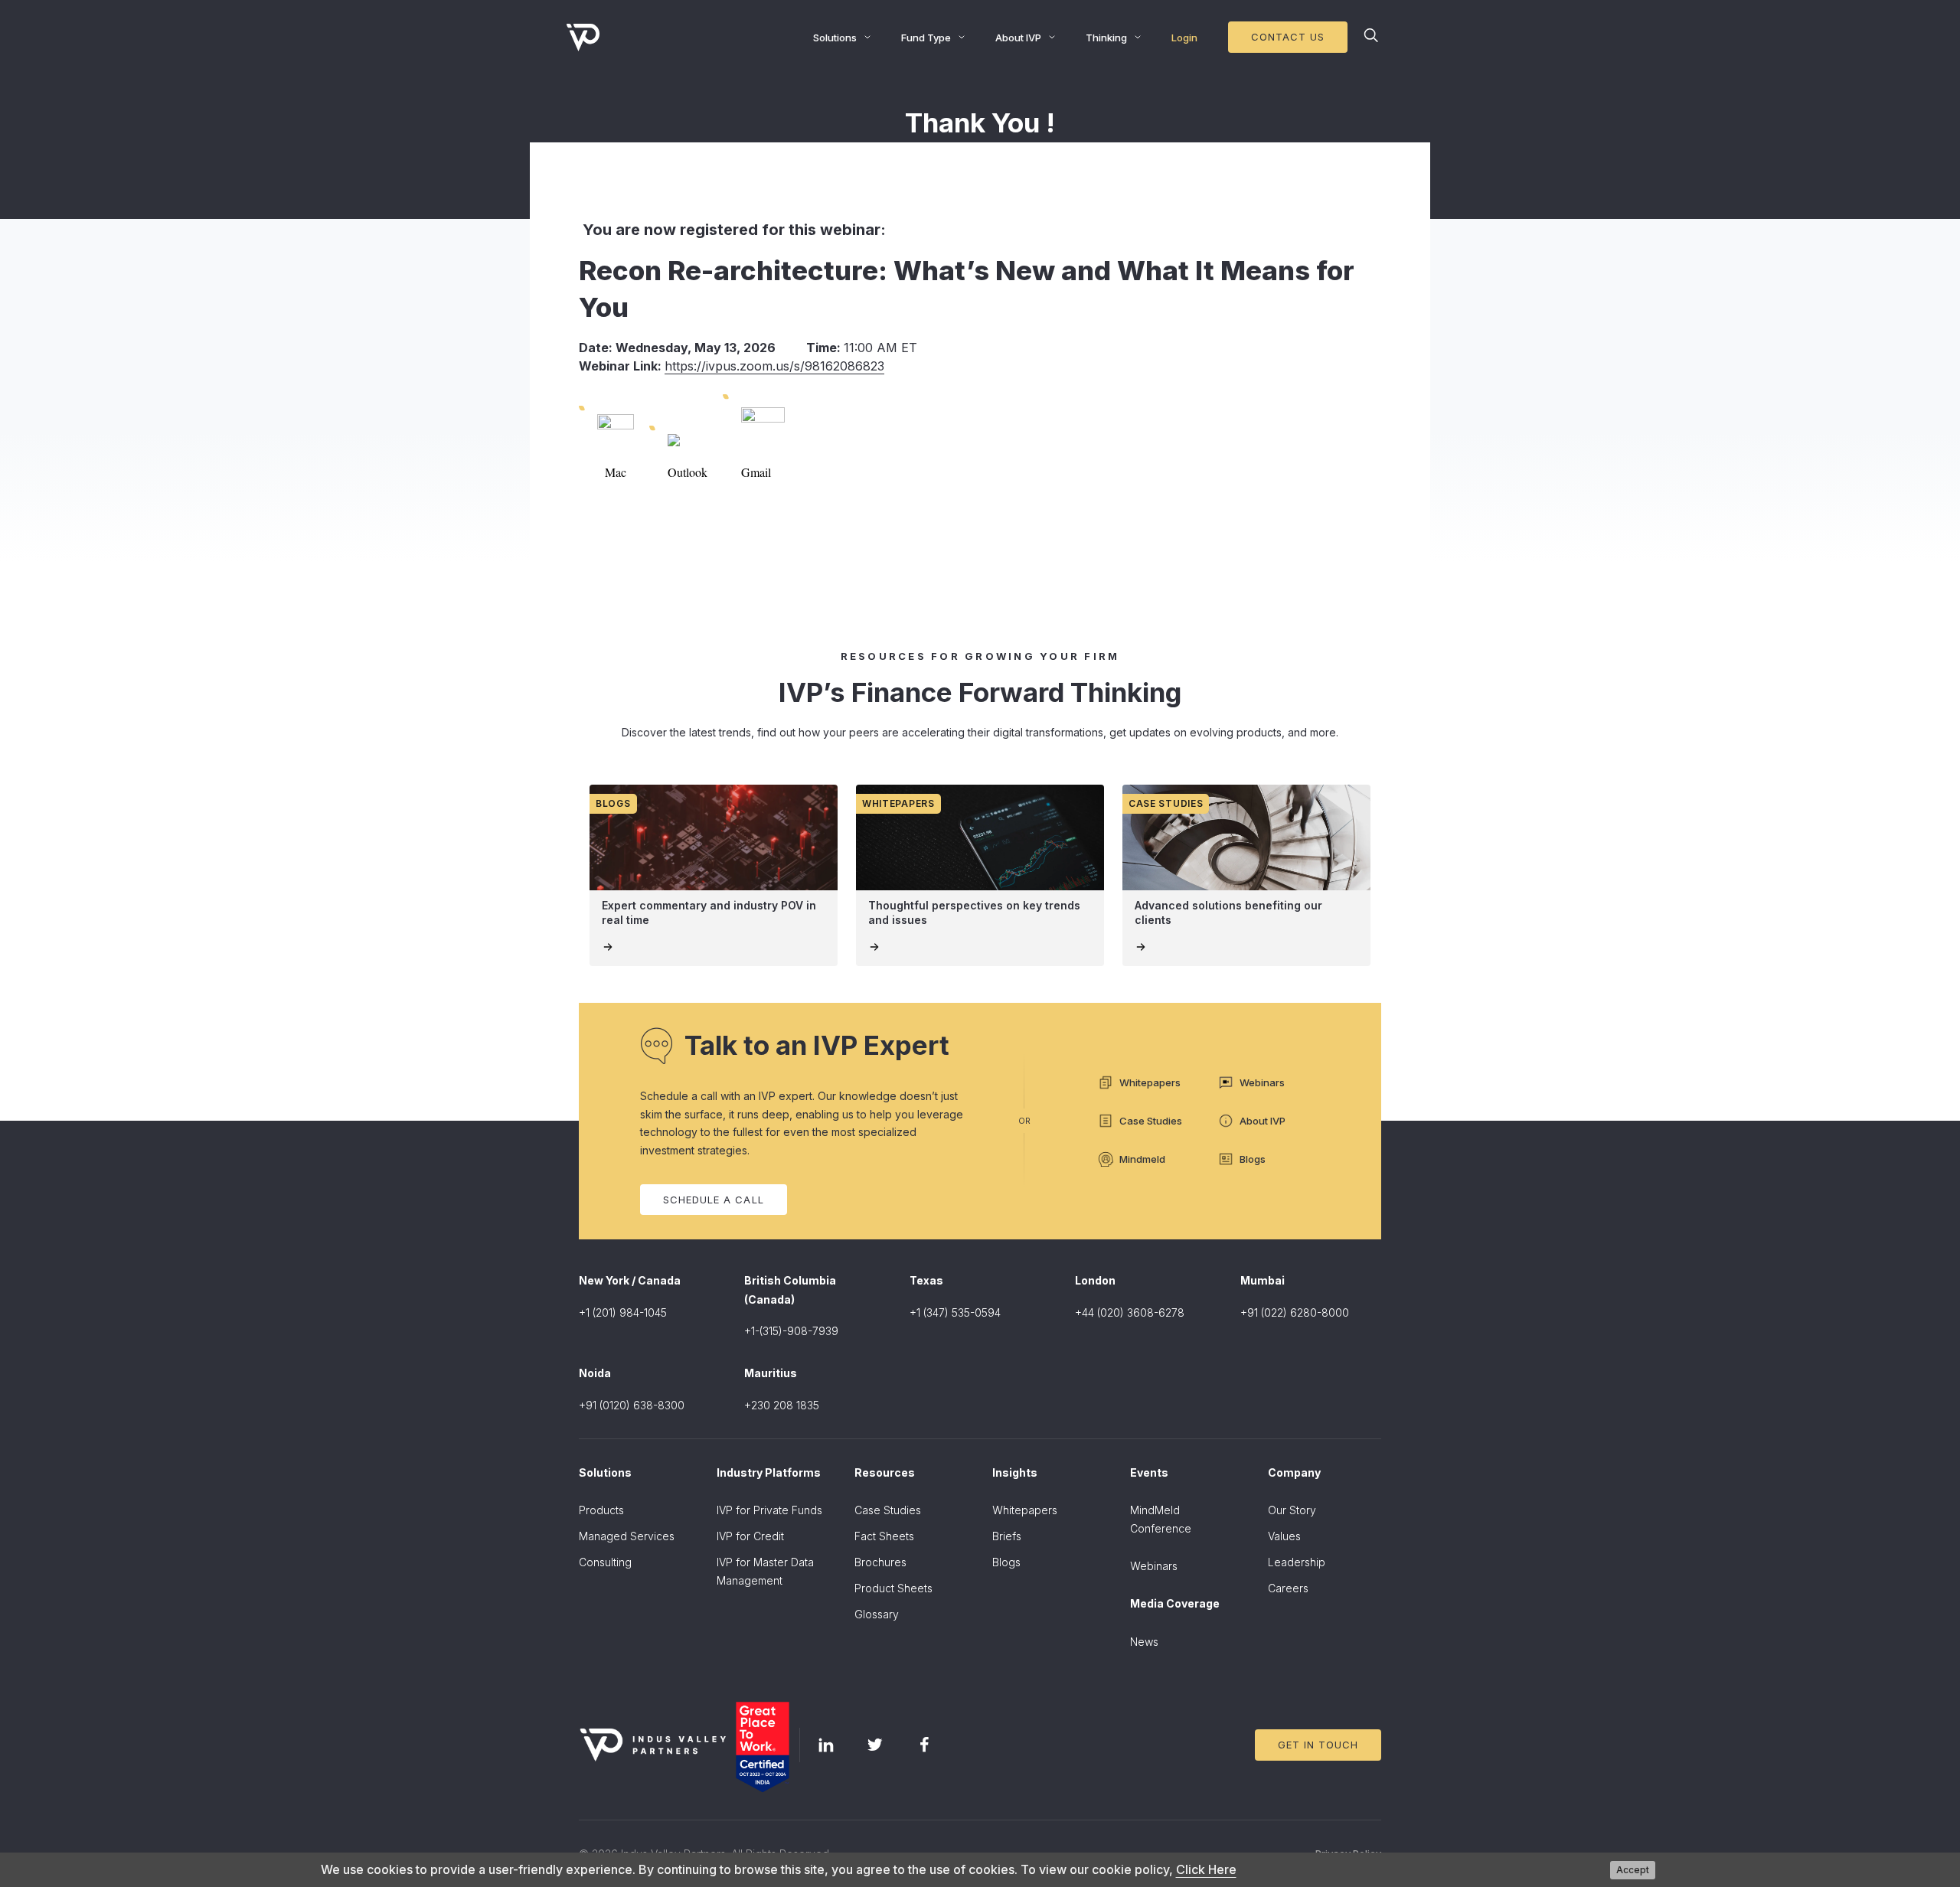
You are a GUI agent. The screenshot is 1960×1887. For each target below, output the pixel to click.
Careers (1288, 1588)
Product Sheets (893, 1588)
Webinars (1154, 1566)
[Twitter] (875, 1745)
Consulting (605, 1562)
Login (1184, 38)
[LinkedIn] (826, 1745)
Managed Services (627, 1536)
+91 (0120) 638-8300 (632, 1405)
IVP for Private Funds (769, 1510)
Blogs (1006, 1562)
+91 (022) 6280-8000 (1295, 1312)
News (1144, 1642)
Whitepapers (1025, 1510)
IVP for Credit (750, 1536)
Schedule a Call (714, 1200)
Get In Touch (1318, 1745)
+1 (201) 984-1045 (623, 1312)
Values (1284, 1536)
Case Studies (888, 1510)
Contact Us (1288, 37)
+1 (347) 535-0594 (955, 1312)
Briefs (1007, 1536)
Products (601, 1510)
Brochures (880, 1562)
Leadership (1297, 1562)
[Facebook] (924, 1745)
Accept (1633, 1870)
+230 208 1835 (782, 1405)
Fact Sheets (884, 1536)
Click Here (1206, 1869)
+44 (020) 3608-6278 (1130, 1312)
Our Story (1292, 1510)
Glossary (877, 1614)
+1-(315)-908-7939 (791, 1331)
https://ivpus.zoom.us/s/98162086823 (774, 366)
